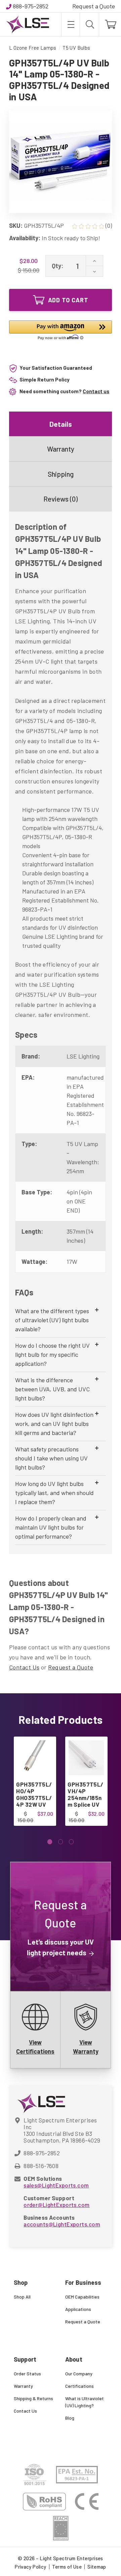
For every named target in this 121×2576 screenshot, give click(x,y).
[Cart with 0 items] (110, 24)
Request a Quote (94, 6)
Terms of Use (67, 2567)
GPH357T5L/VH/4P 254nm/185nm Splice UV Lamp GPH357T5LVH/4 (86, 1804)
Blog (70, 2418)
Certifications (79, 2386)
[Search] (89, 24)
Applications (78, 2309)
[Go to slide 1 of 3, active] (50, 1842)
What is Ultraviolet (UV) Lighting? (85, 2402)
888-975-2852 (31, 6)
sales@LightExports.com (56, 2185)
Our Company (79, 2374)
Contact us (96, 391)
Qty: (57, 266)
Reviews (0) (61, 499)
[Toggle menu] (70, 24)
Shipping (61, 474)
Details (61, 424)
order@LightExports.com (56, 2205)
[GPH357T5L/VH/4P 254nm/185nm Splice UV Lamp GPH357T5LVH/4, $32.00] (86, 1758)
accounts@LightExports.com (62, 2224)
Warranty (61, 449)
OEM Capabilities (82, 2297)
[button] (61, 331)
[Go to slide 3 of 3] (71, 1842)
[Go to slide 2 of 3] (61, 1842)
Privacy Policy (30, 2567)
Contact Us (24, 1667)
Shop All (22, 2297)
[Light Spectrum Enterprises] (28, 24)
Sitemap (97, 2567)
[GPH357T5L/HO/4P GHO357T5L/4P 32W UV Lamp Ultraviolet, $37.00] (35, 1758)
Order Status (27, 2374)
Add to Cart (68, 300)
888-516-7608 (41, 2166)
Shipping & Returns (33, 2398)
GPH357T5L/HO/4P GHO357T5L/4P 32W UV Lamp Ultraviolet (34, 1801)
